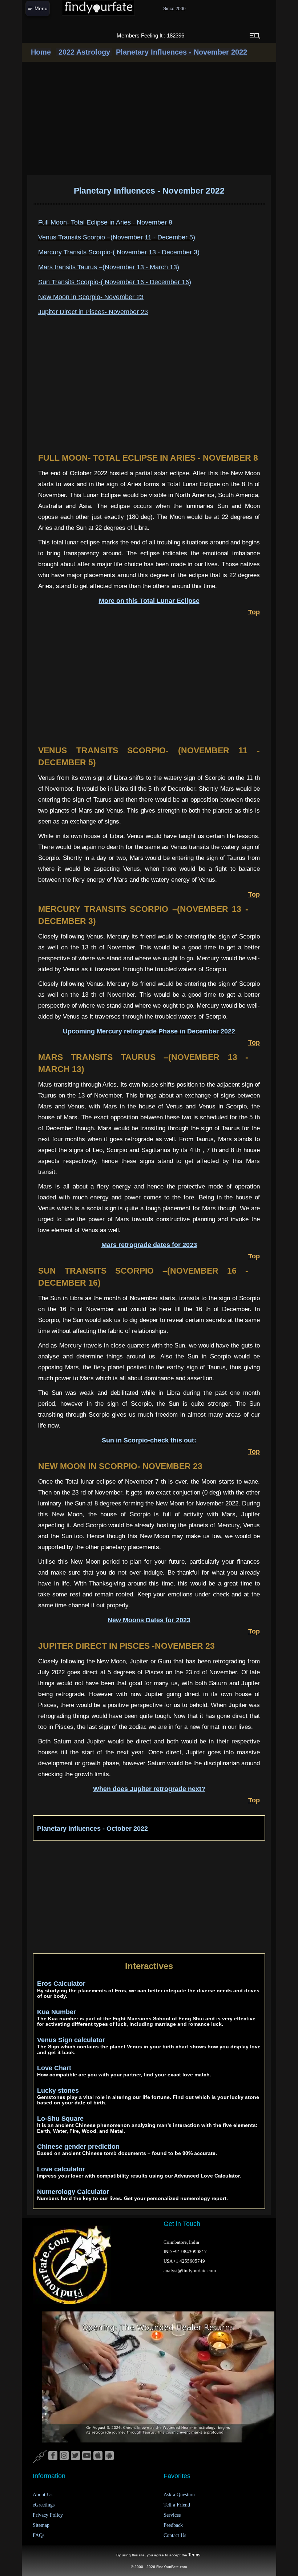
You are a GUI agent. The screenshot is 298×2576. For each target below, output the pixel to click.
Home (41, 52)
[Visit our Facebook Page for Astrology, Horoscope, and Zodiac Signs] (53, 2456)
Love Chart (54, 2068)
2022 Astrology (84, 52)
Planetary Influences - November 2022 (182, 52)
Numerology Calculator (73, 2192)
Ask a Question (179, 2495)
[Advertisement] (149, 118)
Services (172, 2515)
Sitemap (41, 2525)
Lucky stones (58, 2091)
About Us (43, 2495)
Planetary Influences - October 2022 (92, 1829)
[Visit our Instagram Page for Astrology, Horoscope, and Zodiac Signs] (64, 2456)
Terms (194, 2555)
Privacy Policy (48, 2515)
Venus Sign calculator (71, 2040)
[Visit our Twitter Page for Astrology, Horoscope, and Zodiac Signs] (75, 2456)
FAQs (39, 2535)
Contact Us (175, 2535)
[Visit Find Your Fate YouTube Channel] (87, 2456)
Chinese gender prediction (78, 2147)
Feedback (173, 2525)
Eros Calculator (61, 1984)
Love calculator (61, 2169)
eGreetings (44, 2505)
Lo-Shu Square (60, 2119)
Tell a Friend (177, 2505)
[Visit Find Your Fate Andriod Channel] (109, 2456)
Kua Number (57, 2012)
